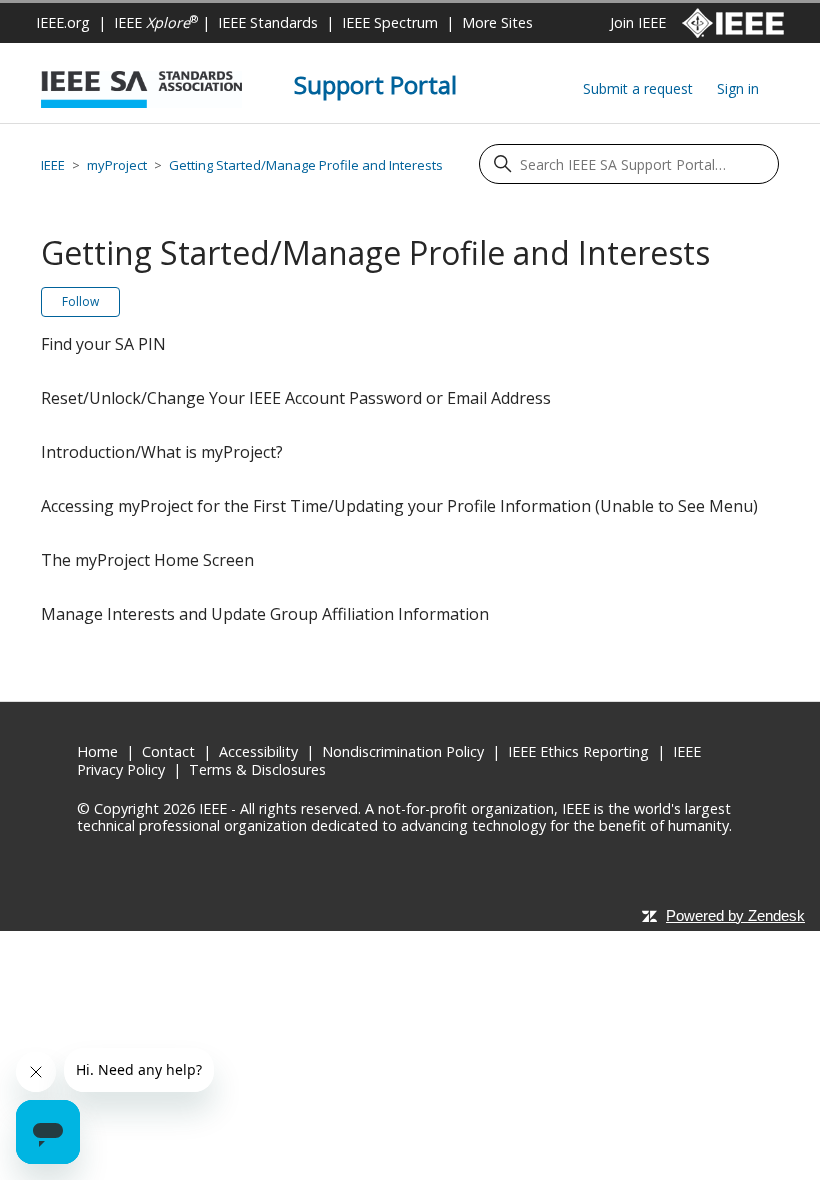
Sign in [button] (738, 88)
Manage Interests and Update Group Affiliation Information (265, 614)
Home (97, 751)
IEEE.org (63, 22)
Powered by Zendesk (735, 915)
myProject (117, 165)
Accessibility (258, 751)
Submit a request (638, 88)
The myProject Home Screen (147, 560)
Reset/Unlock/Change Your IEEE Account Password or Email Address (296, 398)
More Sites (497, 22)
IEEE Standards (268, 22)
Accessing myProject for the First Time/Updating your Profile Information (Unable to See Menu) (399, 506)
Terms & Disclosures (257, 769)
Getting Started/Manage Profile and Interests (306, 165)
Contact (168, 751)
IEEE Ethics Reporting (578, 751)
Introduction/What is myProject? (162, 452)
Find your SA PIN (103, 344)
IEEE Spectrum (390, 22)
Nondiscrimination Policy (403, 751)
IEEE (156, 22)
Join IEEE (638, 22)
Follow (80, 301)
